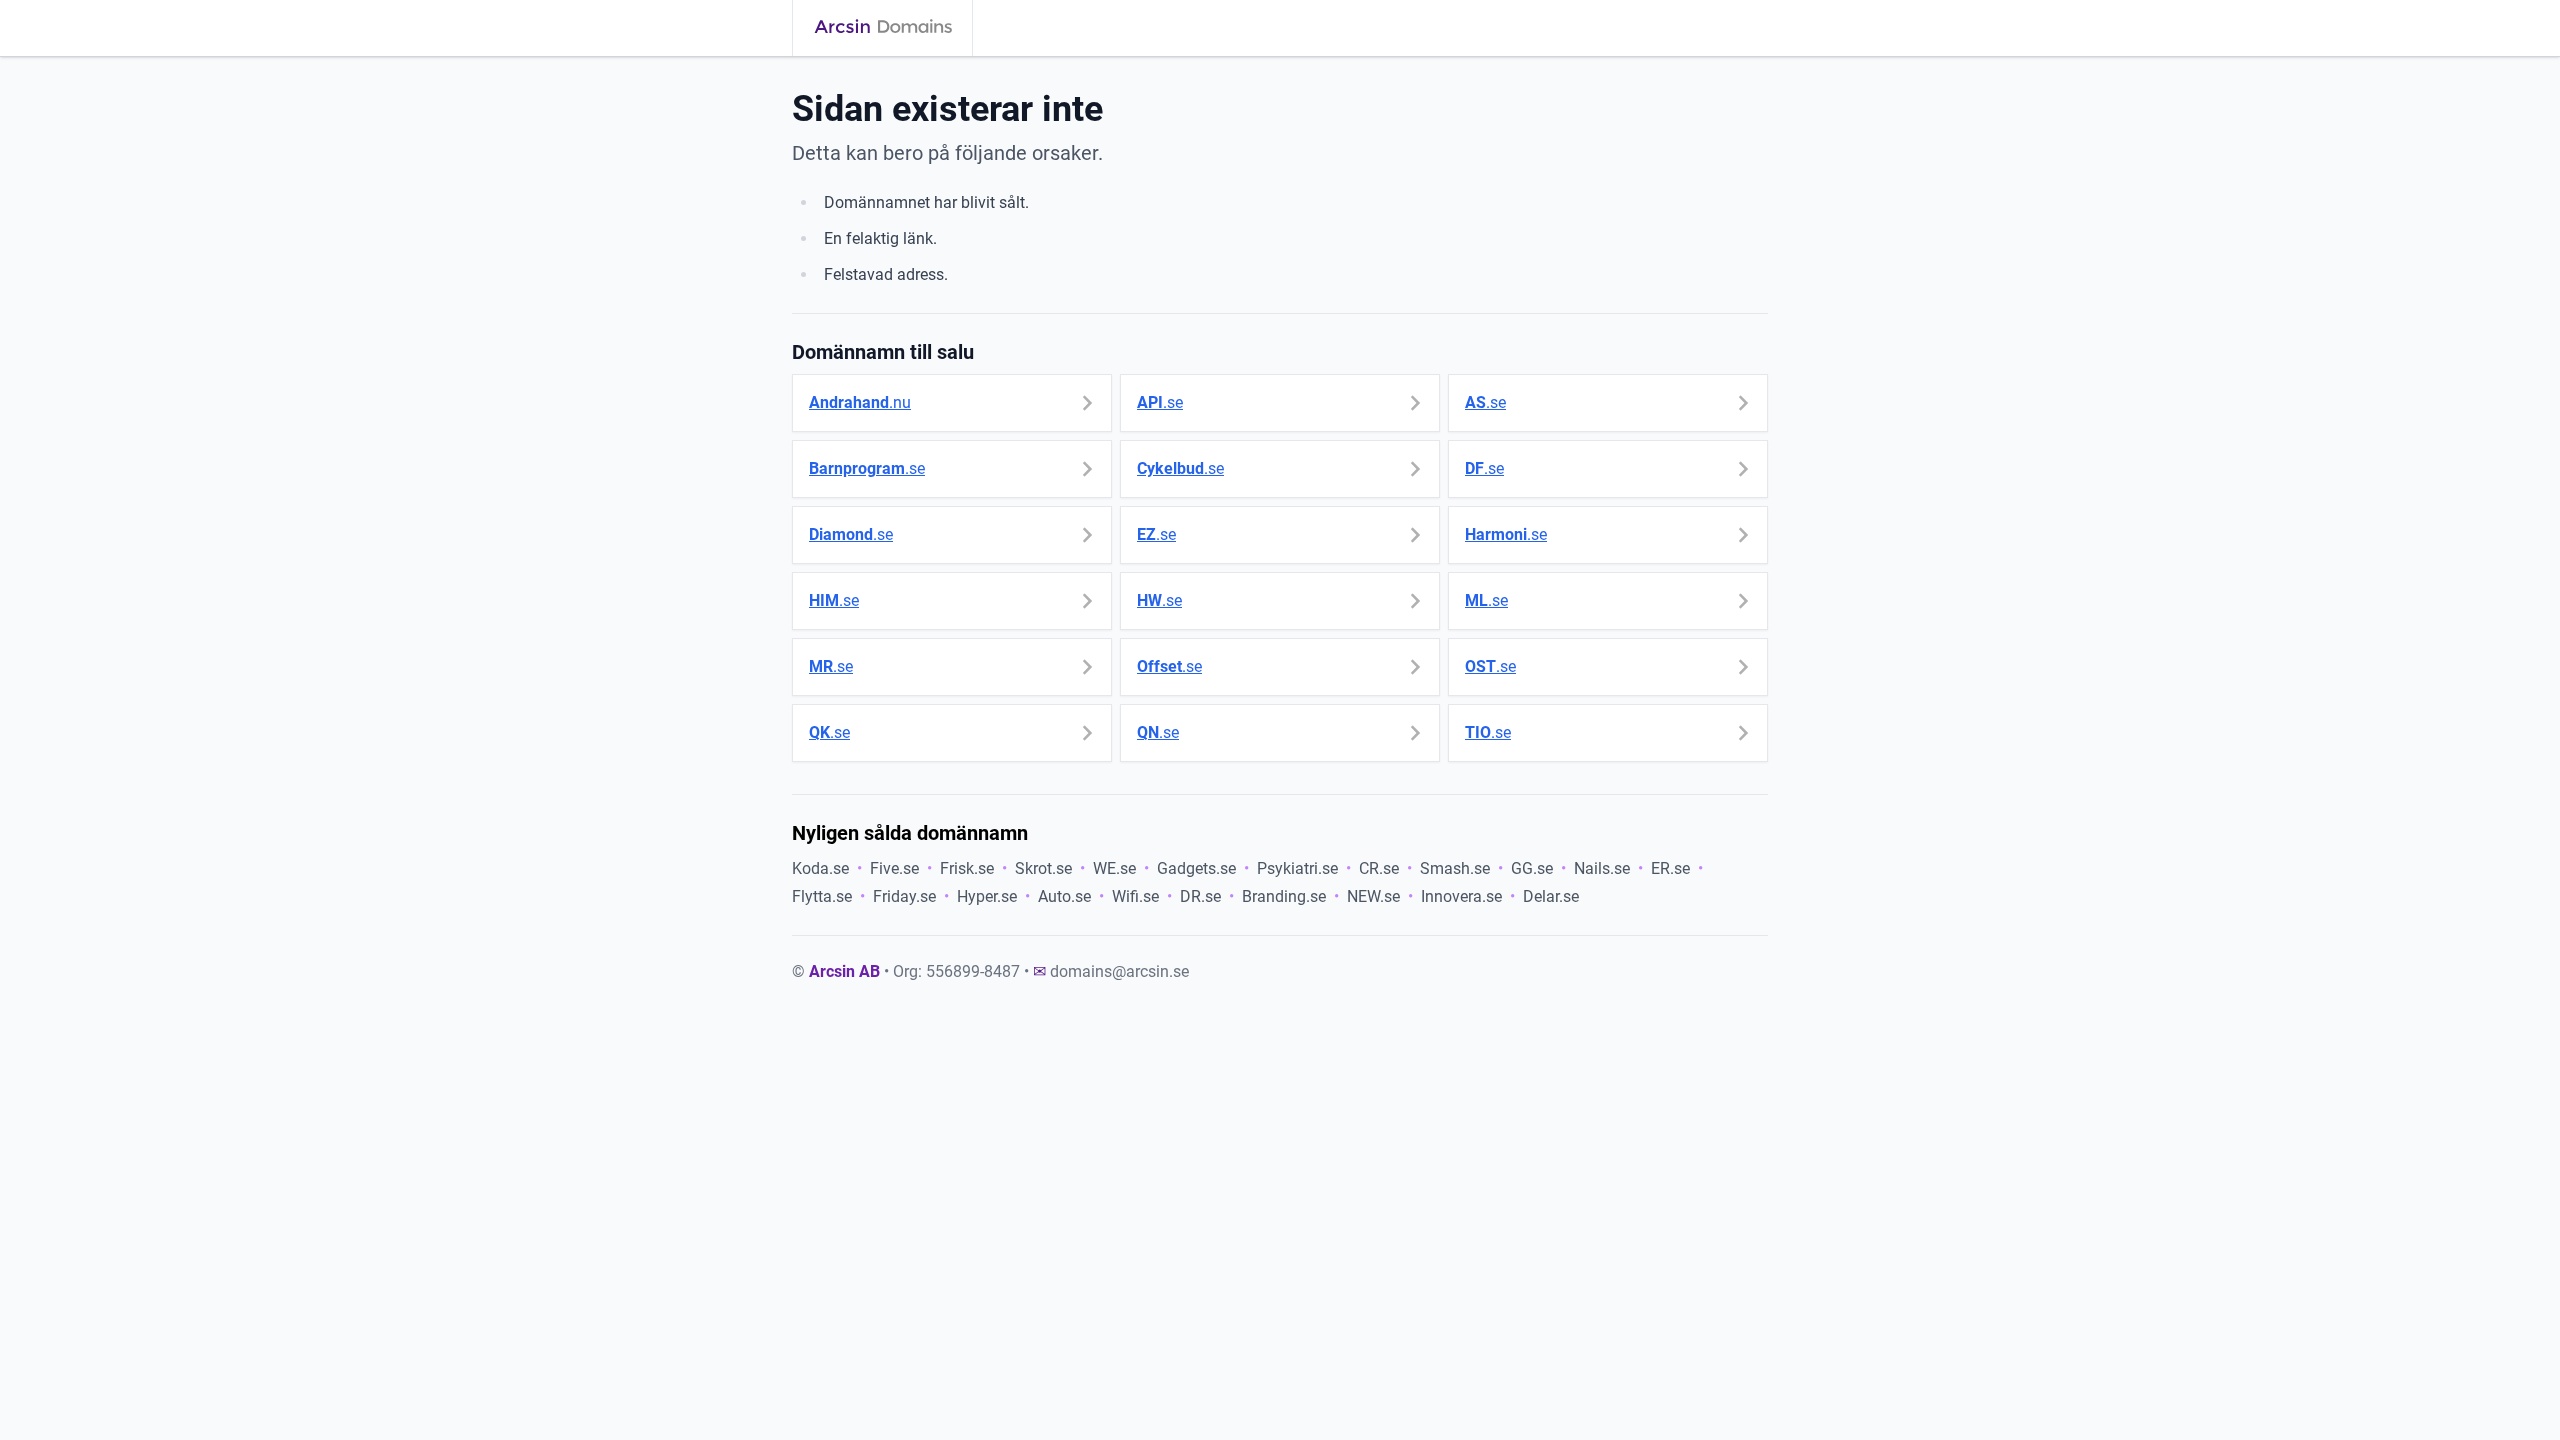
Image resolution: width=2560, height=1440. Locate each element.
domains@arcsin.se (1119, 971)
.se (1160, 402)
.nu (860, 402)
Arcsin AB (844, 971)
